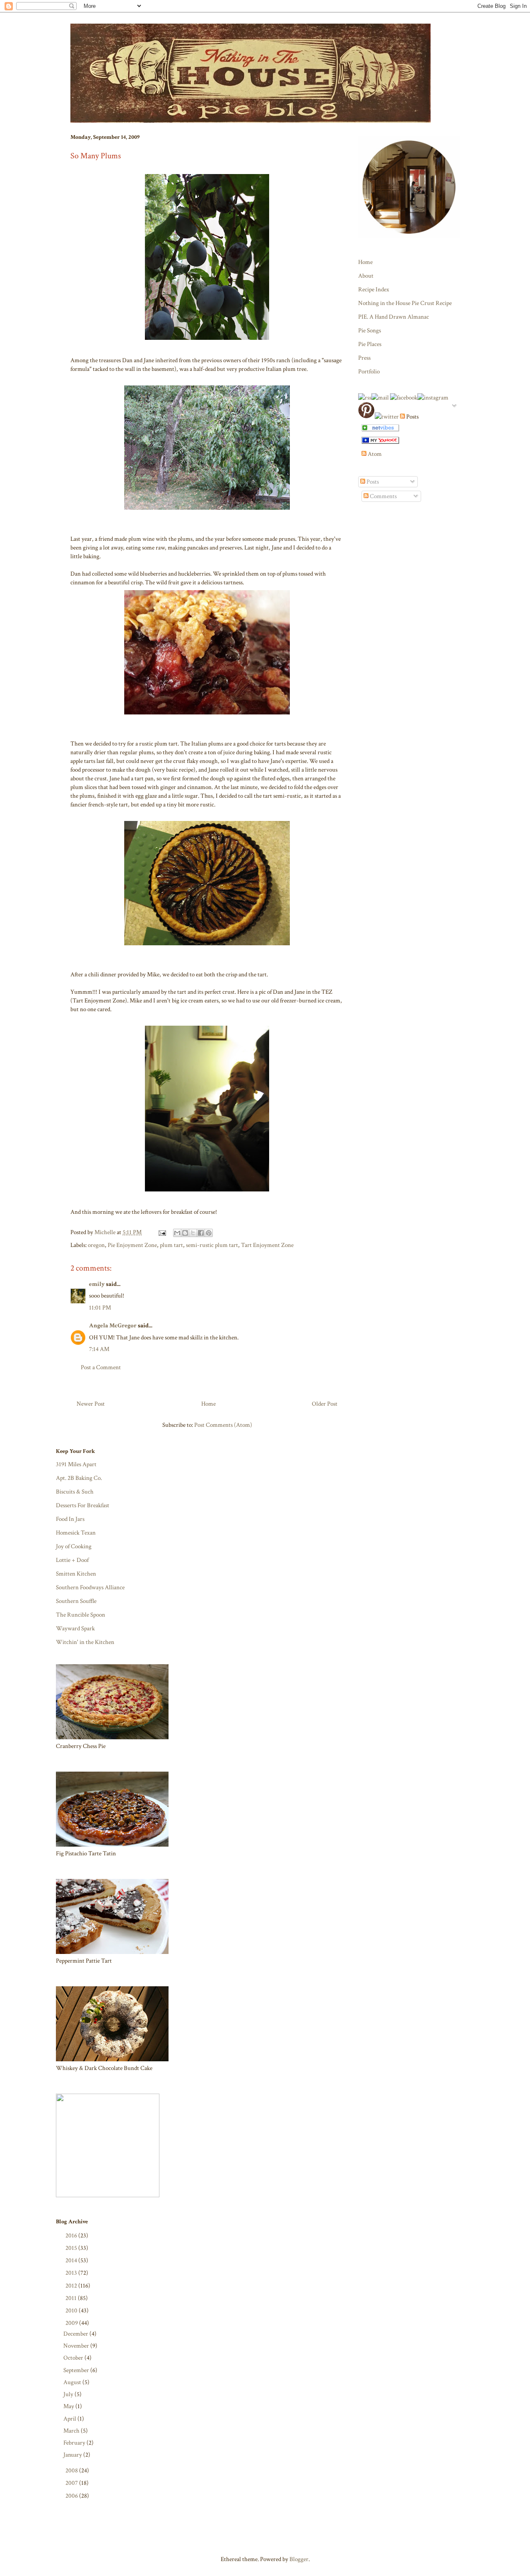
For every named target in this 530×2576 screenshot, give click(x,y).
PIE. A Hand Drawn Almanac (394, 317)
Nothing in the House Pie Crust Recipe (405, 303)
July (69, 2394)
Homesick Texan (76, 1533)
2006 (72, 2496)
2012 (72, 2286)
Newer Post (91, 1404)
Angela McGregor (113, 1326)
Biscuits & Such (75, 1492)
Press (364, 358)
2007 (72, 2483)
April (70, 2419)
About (366, 276)
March (72, 2431)
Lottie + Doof (72, 1560)
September (77, 2370)
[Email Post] (161, 1232)
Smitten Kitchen (76, 1574)
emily (97, 1284)
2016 (72, 2236)
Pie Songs (370, 330)
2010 (72, 2311)
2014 (72, 2260)
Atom (374, 454)
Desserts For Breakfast (83, 1505)
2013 (72, 2273)
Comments (383, 496)
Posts (372, 482)
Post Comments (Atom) (223, 1425)
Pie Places (370, 344)
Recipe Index (374, 289)
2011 (72, 2298)
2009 (72, 2323)
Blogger (299, 2559)
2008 (72, 2471)
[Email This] (177, 1233)
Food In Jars (70, 1519)
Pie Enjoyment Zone (132, 1245)
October (74, 2358)
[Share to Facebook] (201, 1233)
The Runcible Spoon (81, 1615)
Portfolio (369, 372)
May (69, 2406)
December (76, 2334)
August (73, 2382)
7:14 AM (99, 1349)
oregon (96, 1245)
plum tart (171, 1245)
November (77, 2346)
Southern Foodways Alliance (90, 1587)
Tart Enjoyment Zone (267, 1245)
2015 (72, 2248)
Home (208, 1404)
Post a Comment (101, 1367)
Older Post (325, 1404)
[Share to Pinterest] (209, 1233)
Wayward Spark (75, 1628)
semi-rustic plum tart (212, 1245)
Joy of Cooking (74, 1546)
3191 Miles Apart (76, 1464)
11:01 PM (100, 1308)
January (73, 2455)
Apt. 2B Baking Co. (79, 1478)
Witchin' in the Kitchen (85, 1642)
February (75, 2443)
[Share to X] (193, 1233)
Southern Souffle (76, 1601)
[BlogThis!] (185, 1233)
